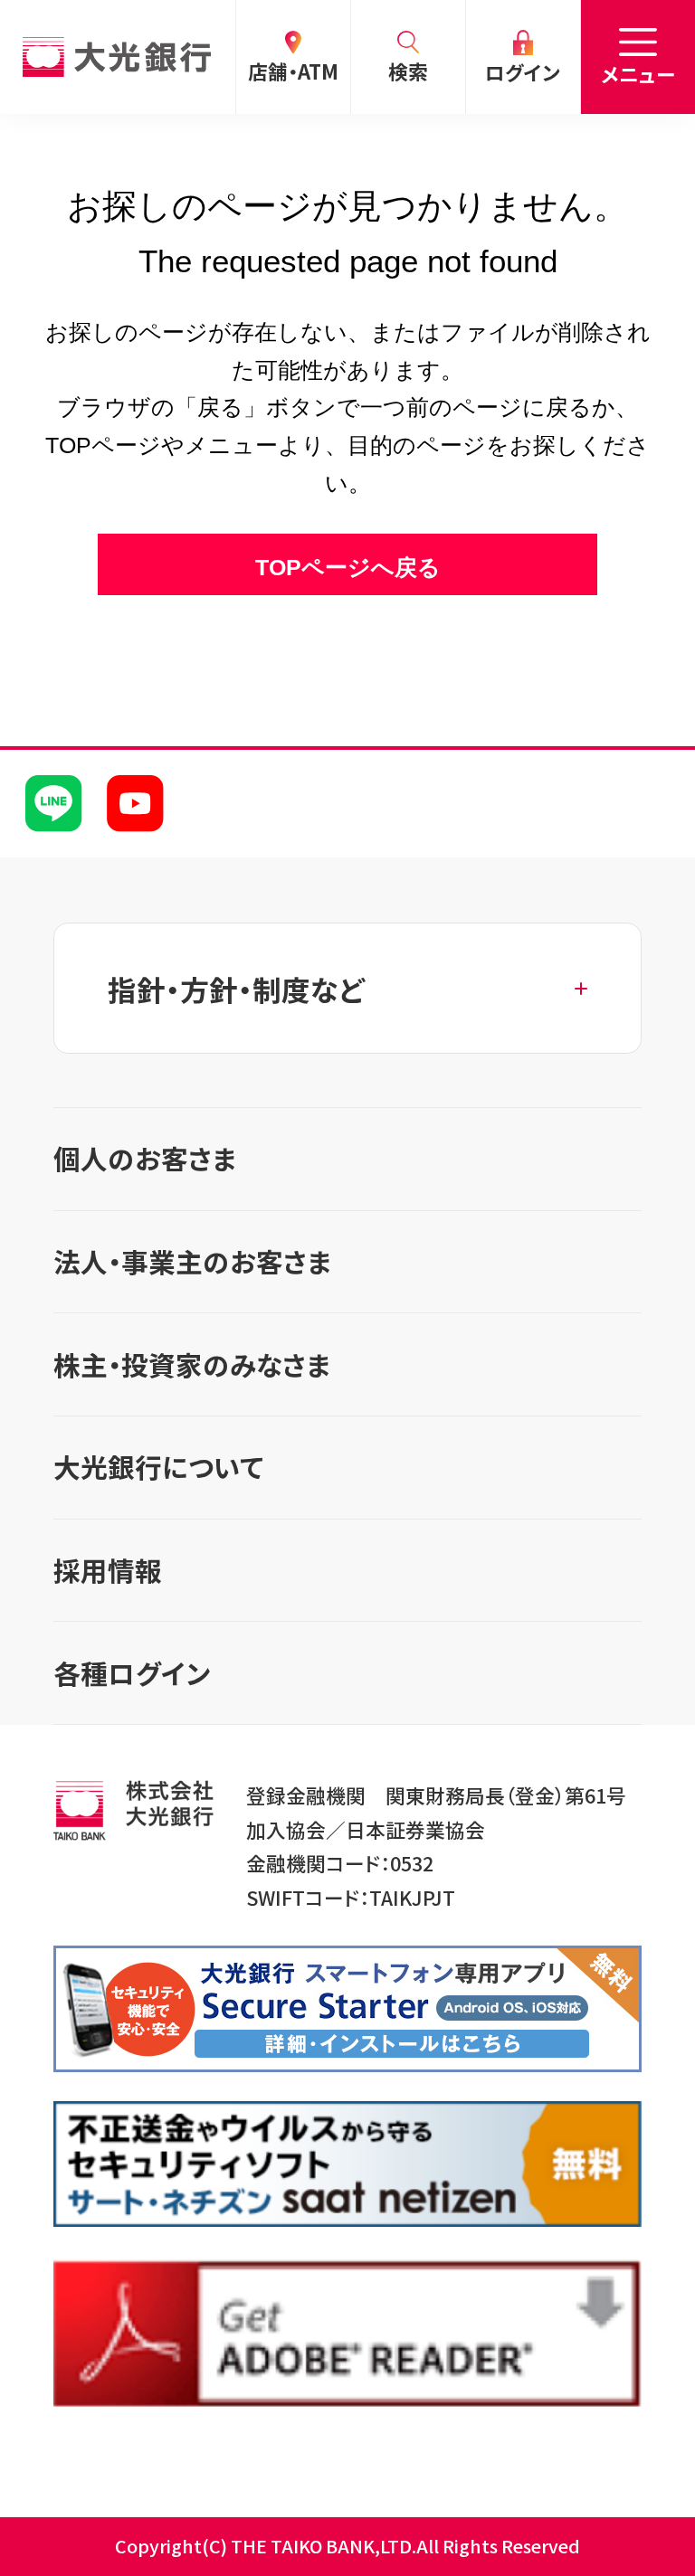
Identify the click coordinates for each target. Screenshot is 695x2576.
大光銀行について (158, 1467)
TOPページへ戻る (348, 568)
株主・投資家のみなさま (192, 1364)
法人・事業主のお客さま (192, 1261)
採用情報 (108, 1570)
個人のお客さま (145, 1158)
